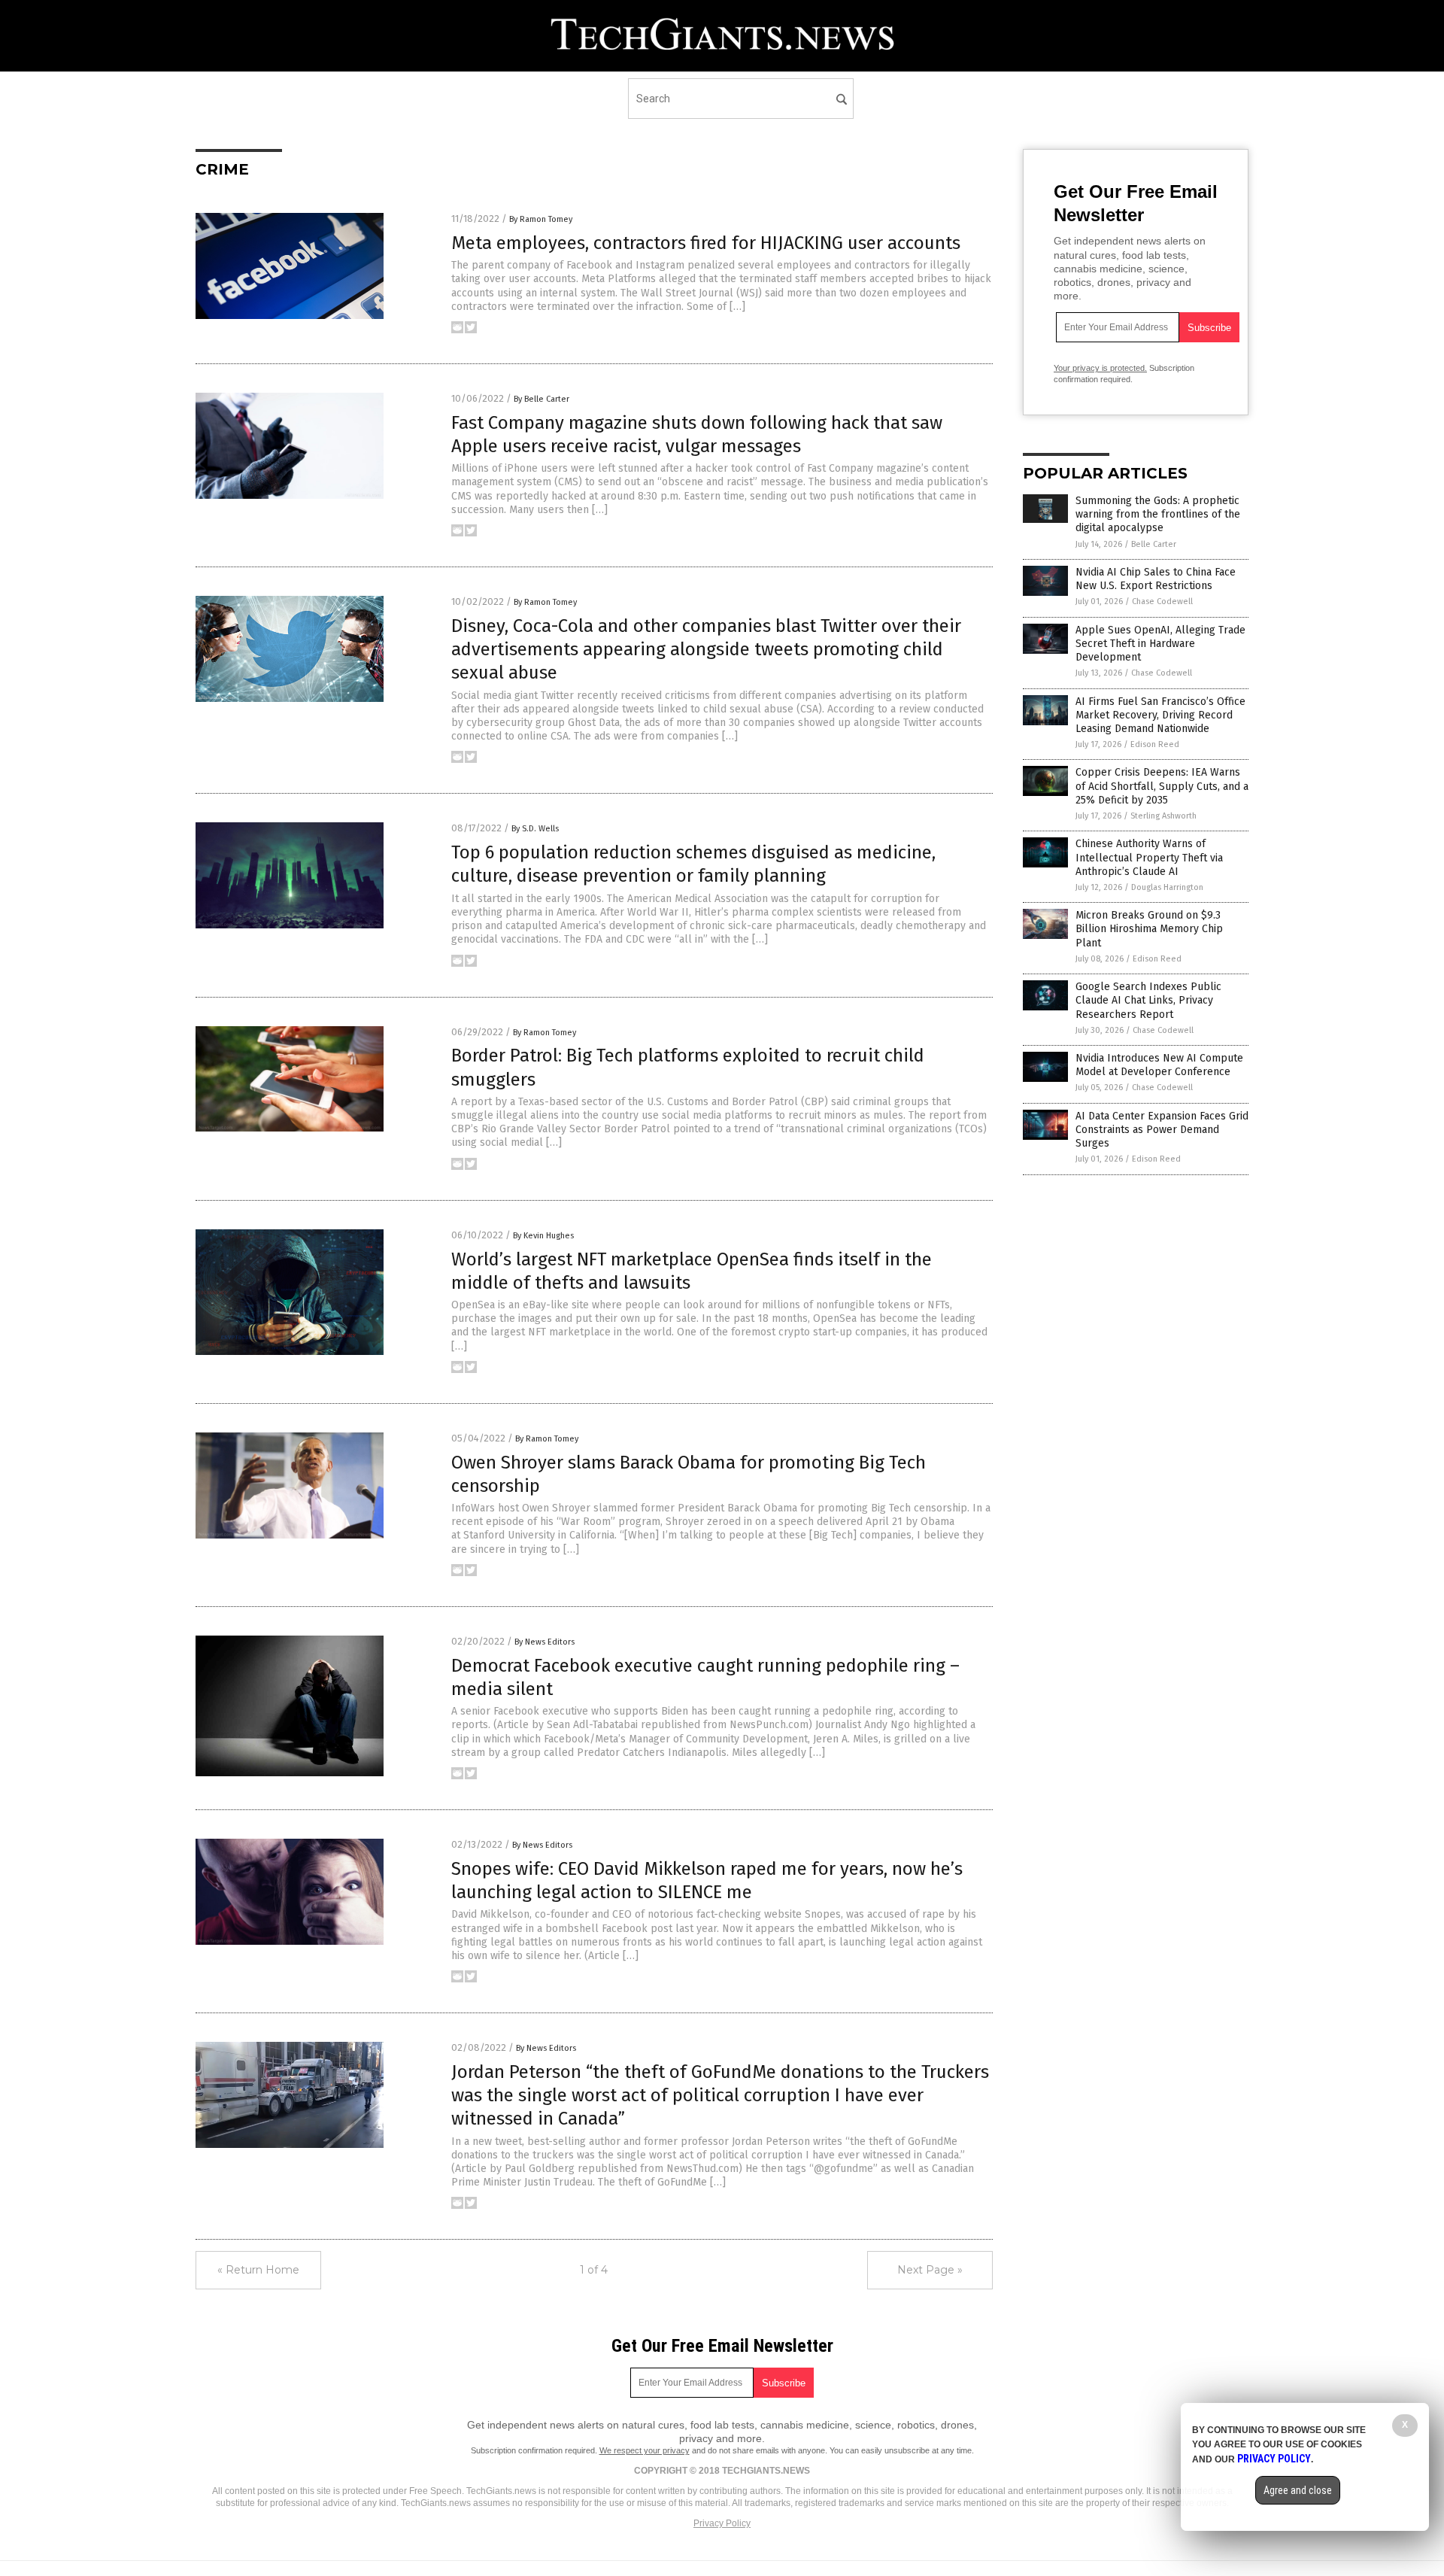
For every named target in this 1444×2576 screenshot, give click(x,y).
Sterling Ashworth (1163, 816)
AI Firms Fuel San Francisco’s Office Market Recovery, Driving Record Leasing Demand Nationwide (1160, 715)
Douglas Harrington (1167, 887)
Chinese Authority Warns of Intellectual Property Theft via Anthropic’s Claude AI (1149, 857)
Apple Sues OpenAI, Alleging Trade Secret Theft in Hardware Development (1160, 644)
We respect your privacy (645, 2450)
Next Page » (930, 2270)
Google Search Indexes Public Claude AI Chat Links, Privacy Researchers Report (1148, 1000)
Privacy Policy (722, 2523)
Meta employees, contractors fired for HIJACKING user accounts (706, 243)
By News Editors (545, 1642)
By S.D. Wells (535, 829)
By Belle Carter (541, 399)
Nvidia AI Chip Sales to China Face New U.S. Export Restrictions (1156, 579)
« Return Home (258, 2270)
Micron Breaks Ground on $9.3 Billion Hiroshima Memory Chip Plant (1149, 929)
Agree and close (1298, 2490)
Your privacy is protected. (1100, 368)
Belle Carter (1154, 544)
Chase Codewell (1162, 601)
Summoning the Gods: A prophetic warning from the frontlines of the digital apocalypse (1158, 514)
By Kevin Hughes (543, 1236)
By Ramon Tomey (541, 219)
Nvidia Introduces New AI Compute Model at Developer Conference (1159, 1065)
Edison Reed (1155, 744)
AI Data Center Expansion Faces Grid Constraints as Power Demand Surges (1162, 1130)
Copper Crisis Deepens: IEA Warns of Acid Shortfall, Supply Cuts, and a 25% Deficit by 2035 (1162, 786)
